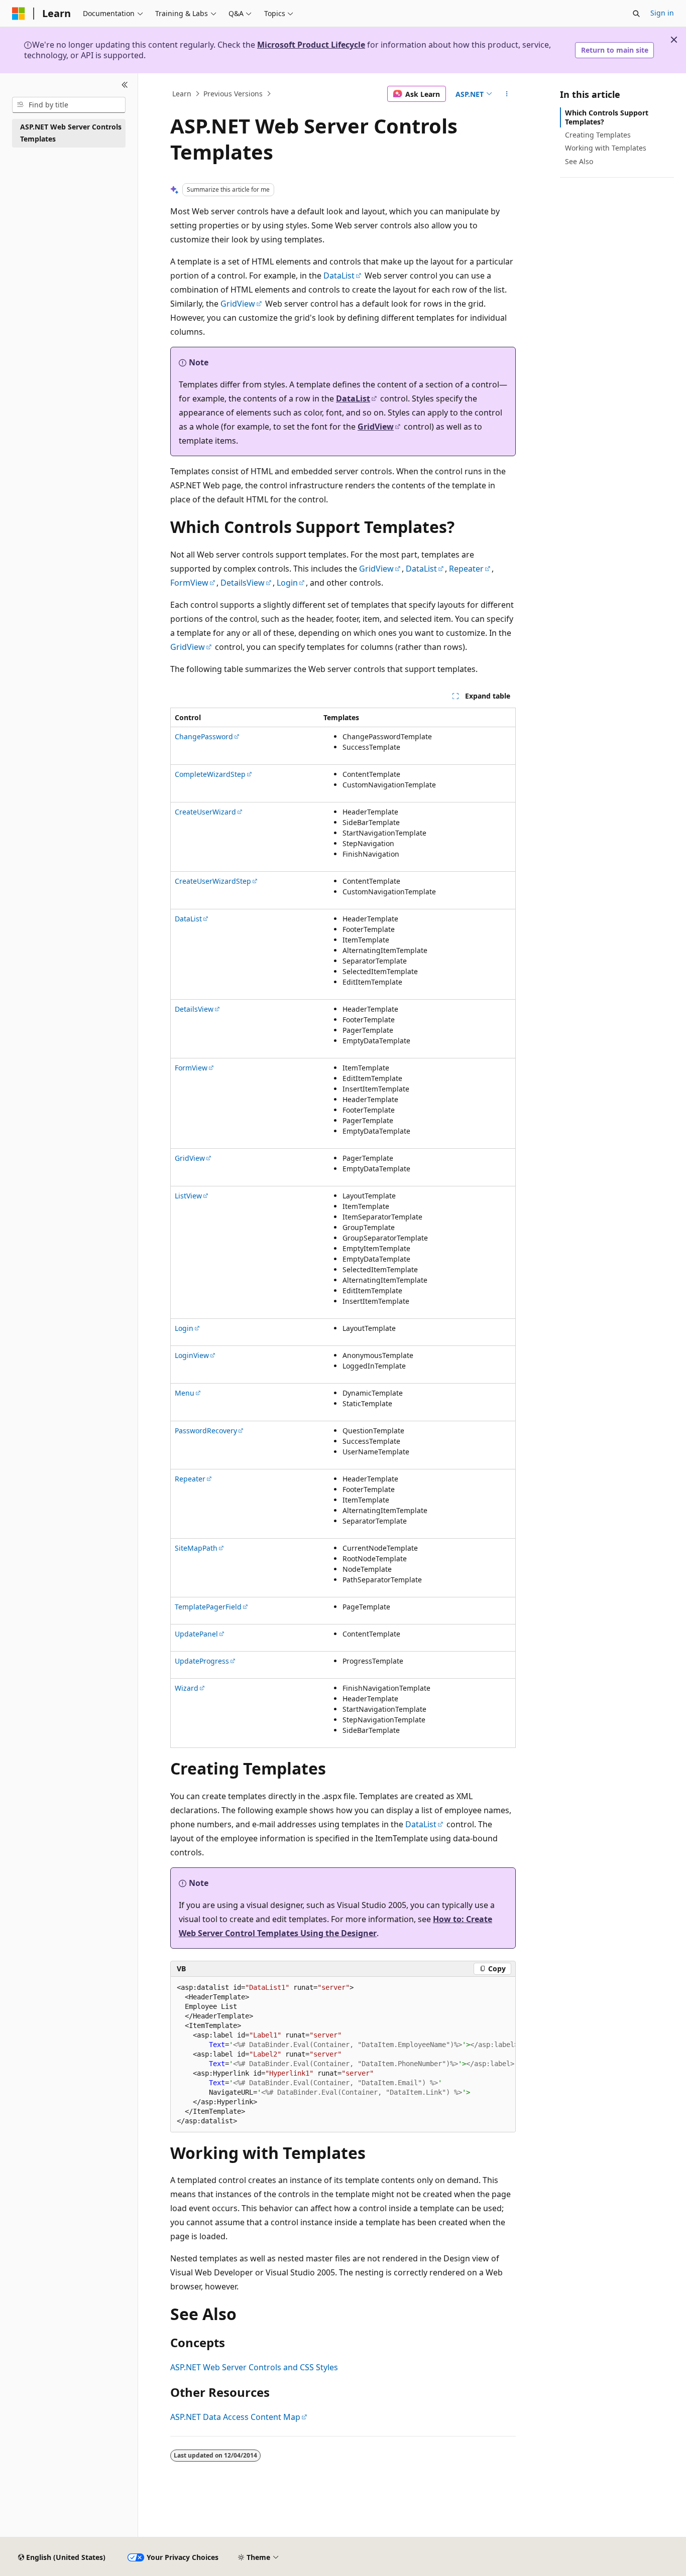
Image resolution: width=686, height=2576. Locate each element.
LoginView (192, 1355)
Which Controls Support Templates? (607, 117)
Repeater (466, 569)
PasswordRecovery (206, 1431)
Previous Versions (233, 94)
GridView (238, 304)
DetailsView (243, 583)
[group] (343, 2055)
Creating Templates (598, 135)
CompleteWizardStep (210, 774)
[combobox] (69, 105)
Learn (182, 94)
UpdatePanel (196, 1634)
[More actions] (507, 94)
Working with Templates (606, 148)
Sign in (662, 13)
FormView (189, 583)
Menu (185, 1393)
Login (287, 583)
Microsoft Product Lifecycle (311, 45)
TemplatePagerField (208, 1607)
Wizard (187, 1688)
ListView (188, 1196)
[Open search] (636, 14)
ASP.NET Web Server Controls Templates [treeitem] (71, 133)
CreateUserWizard (205, 812)
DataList (339, 276)
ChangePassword (204, 736)
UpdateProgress (202, 1661)
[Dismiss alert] (674, 40)
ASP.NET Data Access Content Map (235, 2417)
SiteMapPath (196, 1548)
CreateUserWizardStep (213, 881)
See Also (579, 161)
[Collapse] (125, 85)
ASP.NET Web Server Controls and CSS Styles (254, 2367)
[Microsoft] (19, 14)
